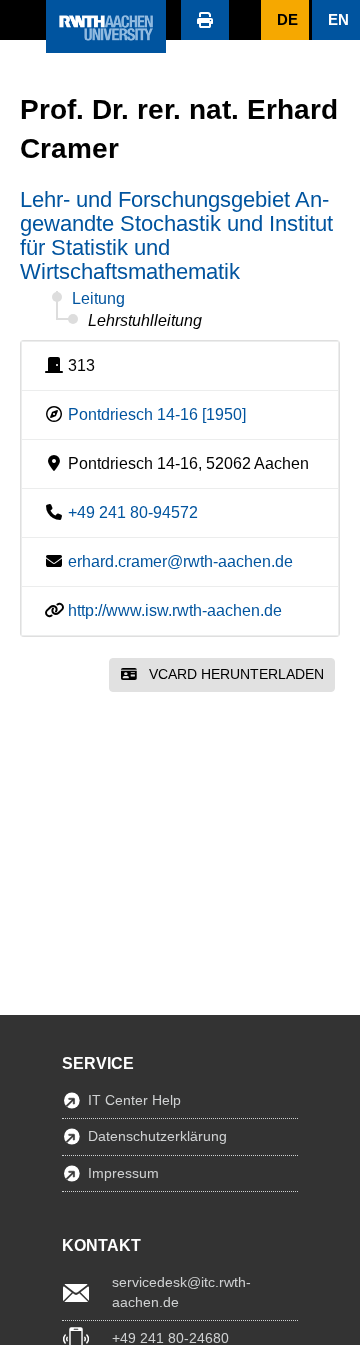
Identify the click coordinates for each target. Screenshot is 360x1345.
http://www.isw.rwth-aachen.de (175, 610)
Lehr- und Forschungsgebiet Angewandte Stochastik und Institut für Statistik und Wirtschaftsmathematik (176, 235)
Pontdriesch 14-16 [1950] (157, 414)
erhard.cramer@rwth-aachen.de (180, 561)
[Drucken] (205, 20)
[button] (23, 20)
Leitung (98, 298)
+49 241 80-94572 (133, 512)
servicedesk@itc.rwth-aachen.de (181, 1292)
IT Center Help (134, 1100)
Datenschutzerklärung (157, 1136)
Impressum (123, 1173)
